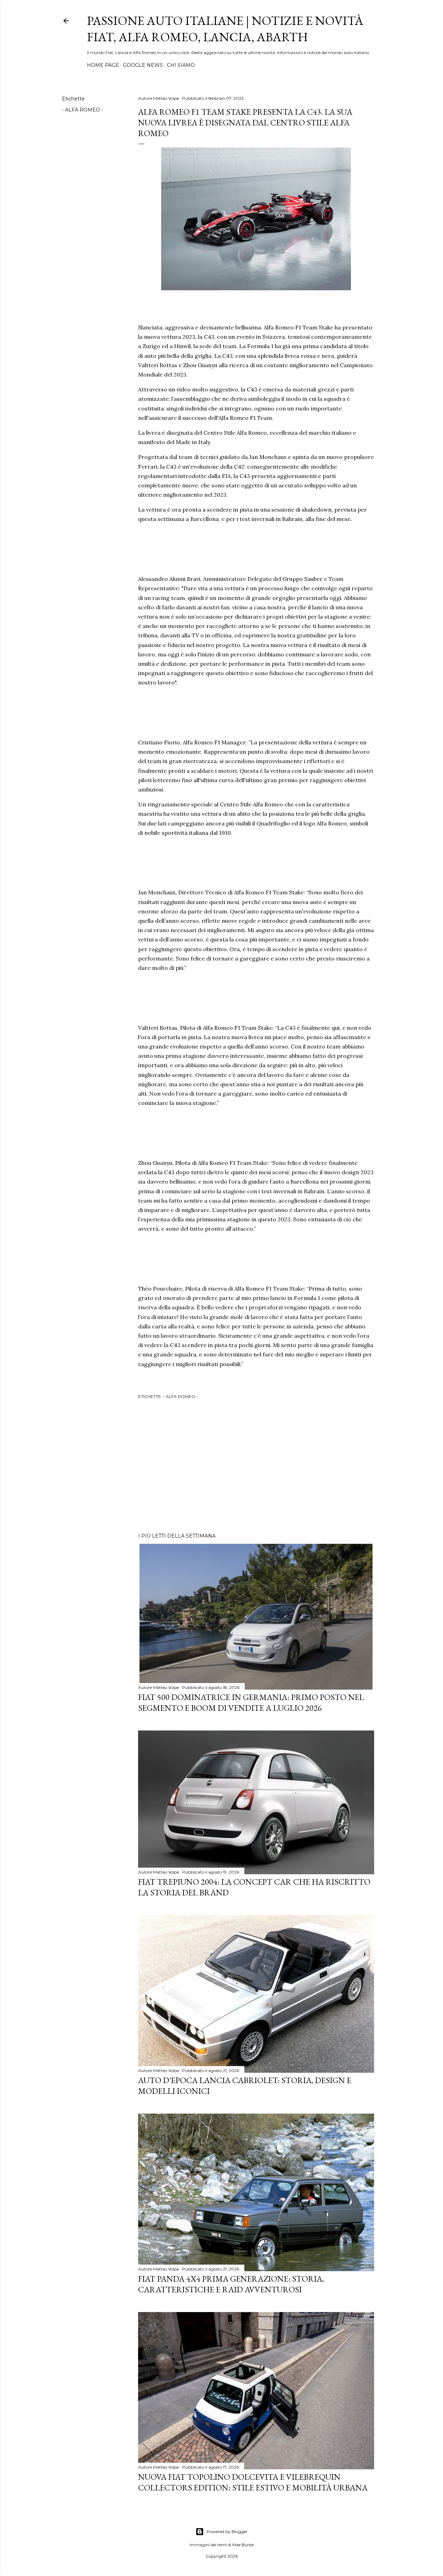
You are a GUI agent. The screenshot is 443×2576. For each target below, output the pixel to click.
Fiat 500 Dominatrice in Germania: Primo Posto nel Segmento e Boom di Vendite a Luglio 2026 (251, 1702)
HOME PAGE (103, 65)
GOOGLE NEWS (143, 65)
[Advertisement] (256, 1467)
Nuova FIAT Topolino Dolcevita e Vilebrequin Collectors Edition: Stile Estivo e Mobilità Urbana (253, 2482)
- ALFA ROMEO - (83, 110)
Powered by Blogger (227, 2531)
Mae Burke (243, 2545)
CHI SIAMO (181, 65)
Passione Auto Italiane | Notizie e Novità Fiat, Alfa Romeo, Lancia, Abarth (225, 29)
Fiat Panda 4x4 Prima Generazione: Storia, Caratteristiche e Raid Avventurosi (231, 2284)
